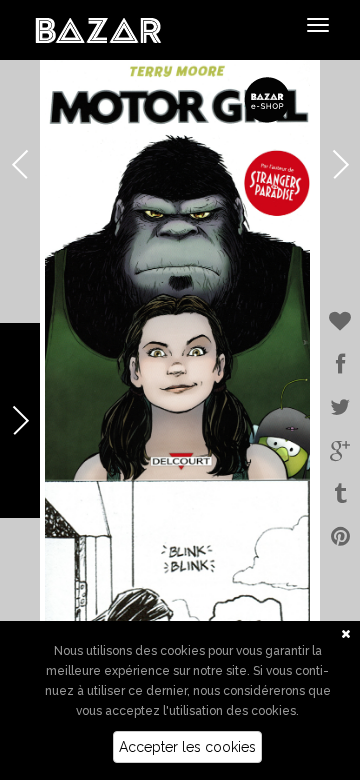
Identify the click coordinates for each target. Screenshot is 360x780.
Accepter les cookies (187, 747)
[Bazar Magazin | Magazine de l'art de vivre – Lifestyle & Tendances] (98, 29)
